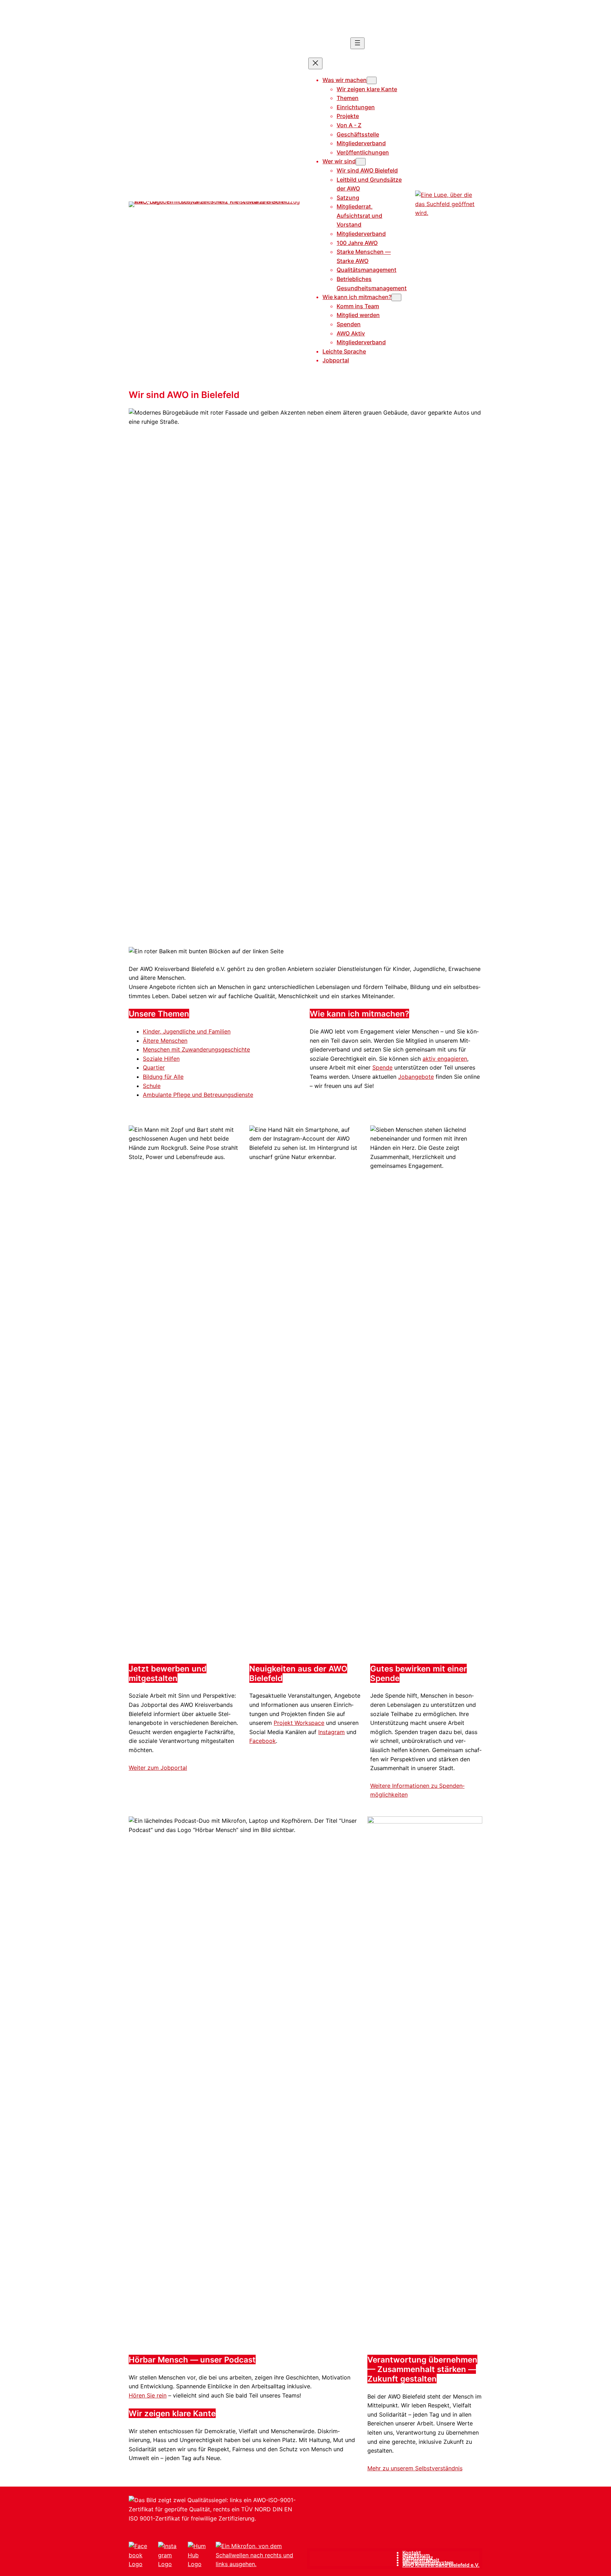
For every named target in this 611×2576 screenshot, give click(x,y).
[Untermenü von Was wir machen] (372, 80)
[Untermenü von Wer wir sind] (361, 162)
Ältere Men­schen (165, 1041)
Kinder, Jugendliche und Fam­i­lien (187, 1031)
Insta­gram (331, 1732)
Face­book (263, 1741)
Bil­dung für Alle (163, 1077)
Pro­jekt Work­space (299, 1723)
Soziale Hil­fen (161, 1059)
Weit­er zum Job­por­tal (158, 1768)
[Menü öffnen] (357, 43)
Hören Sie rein (148, 2395)
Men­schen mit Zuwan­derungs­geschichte (196, 1049)
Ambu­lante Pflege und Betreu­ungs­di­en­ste (198, 1095)
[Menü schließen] (315, 63)
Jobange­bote (416, 1077)
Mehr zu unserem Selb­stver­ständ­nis (415, 2468)
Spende (382, 1067)
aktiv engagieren (445, 1059)
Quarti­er (154, 1067)
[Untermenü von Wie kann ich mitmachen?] (396, 297)
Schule (152, 1086)
